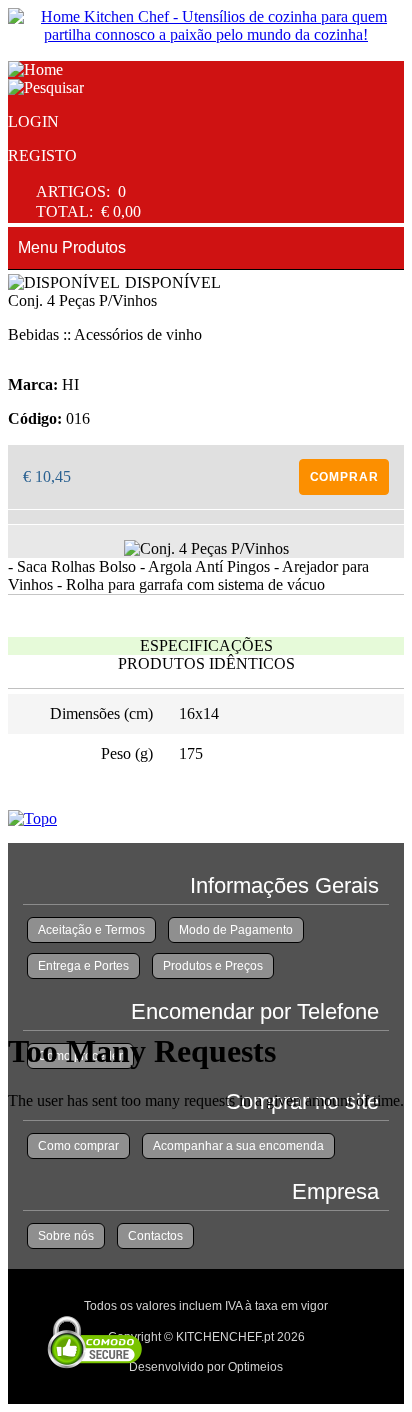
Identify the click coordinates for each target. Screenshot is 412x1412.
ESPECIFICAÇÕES (206, 645)
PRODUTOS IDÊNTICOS (206, 663)
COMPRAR (344, 477)
